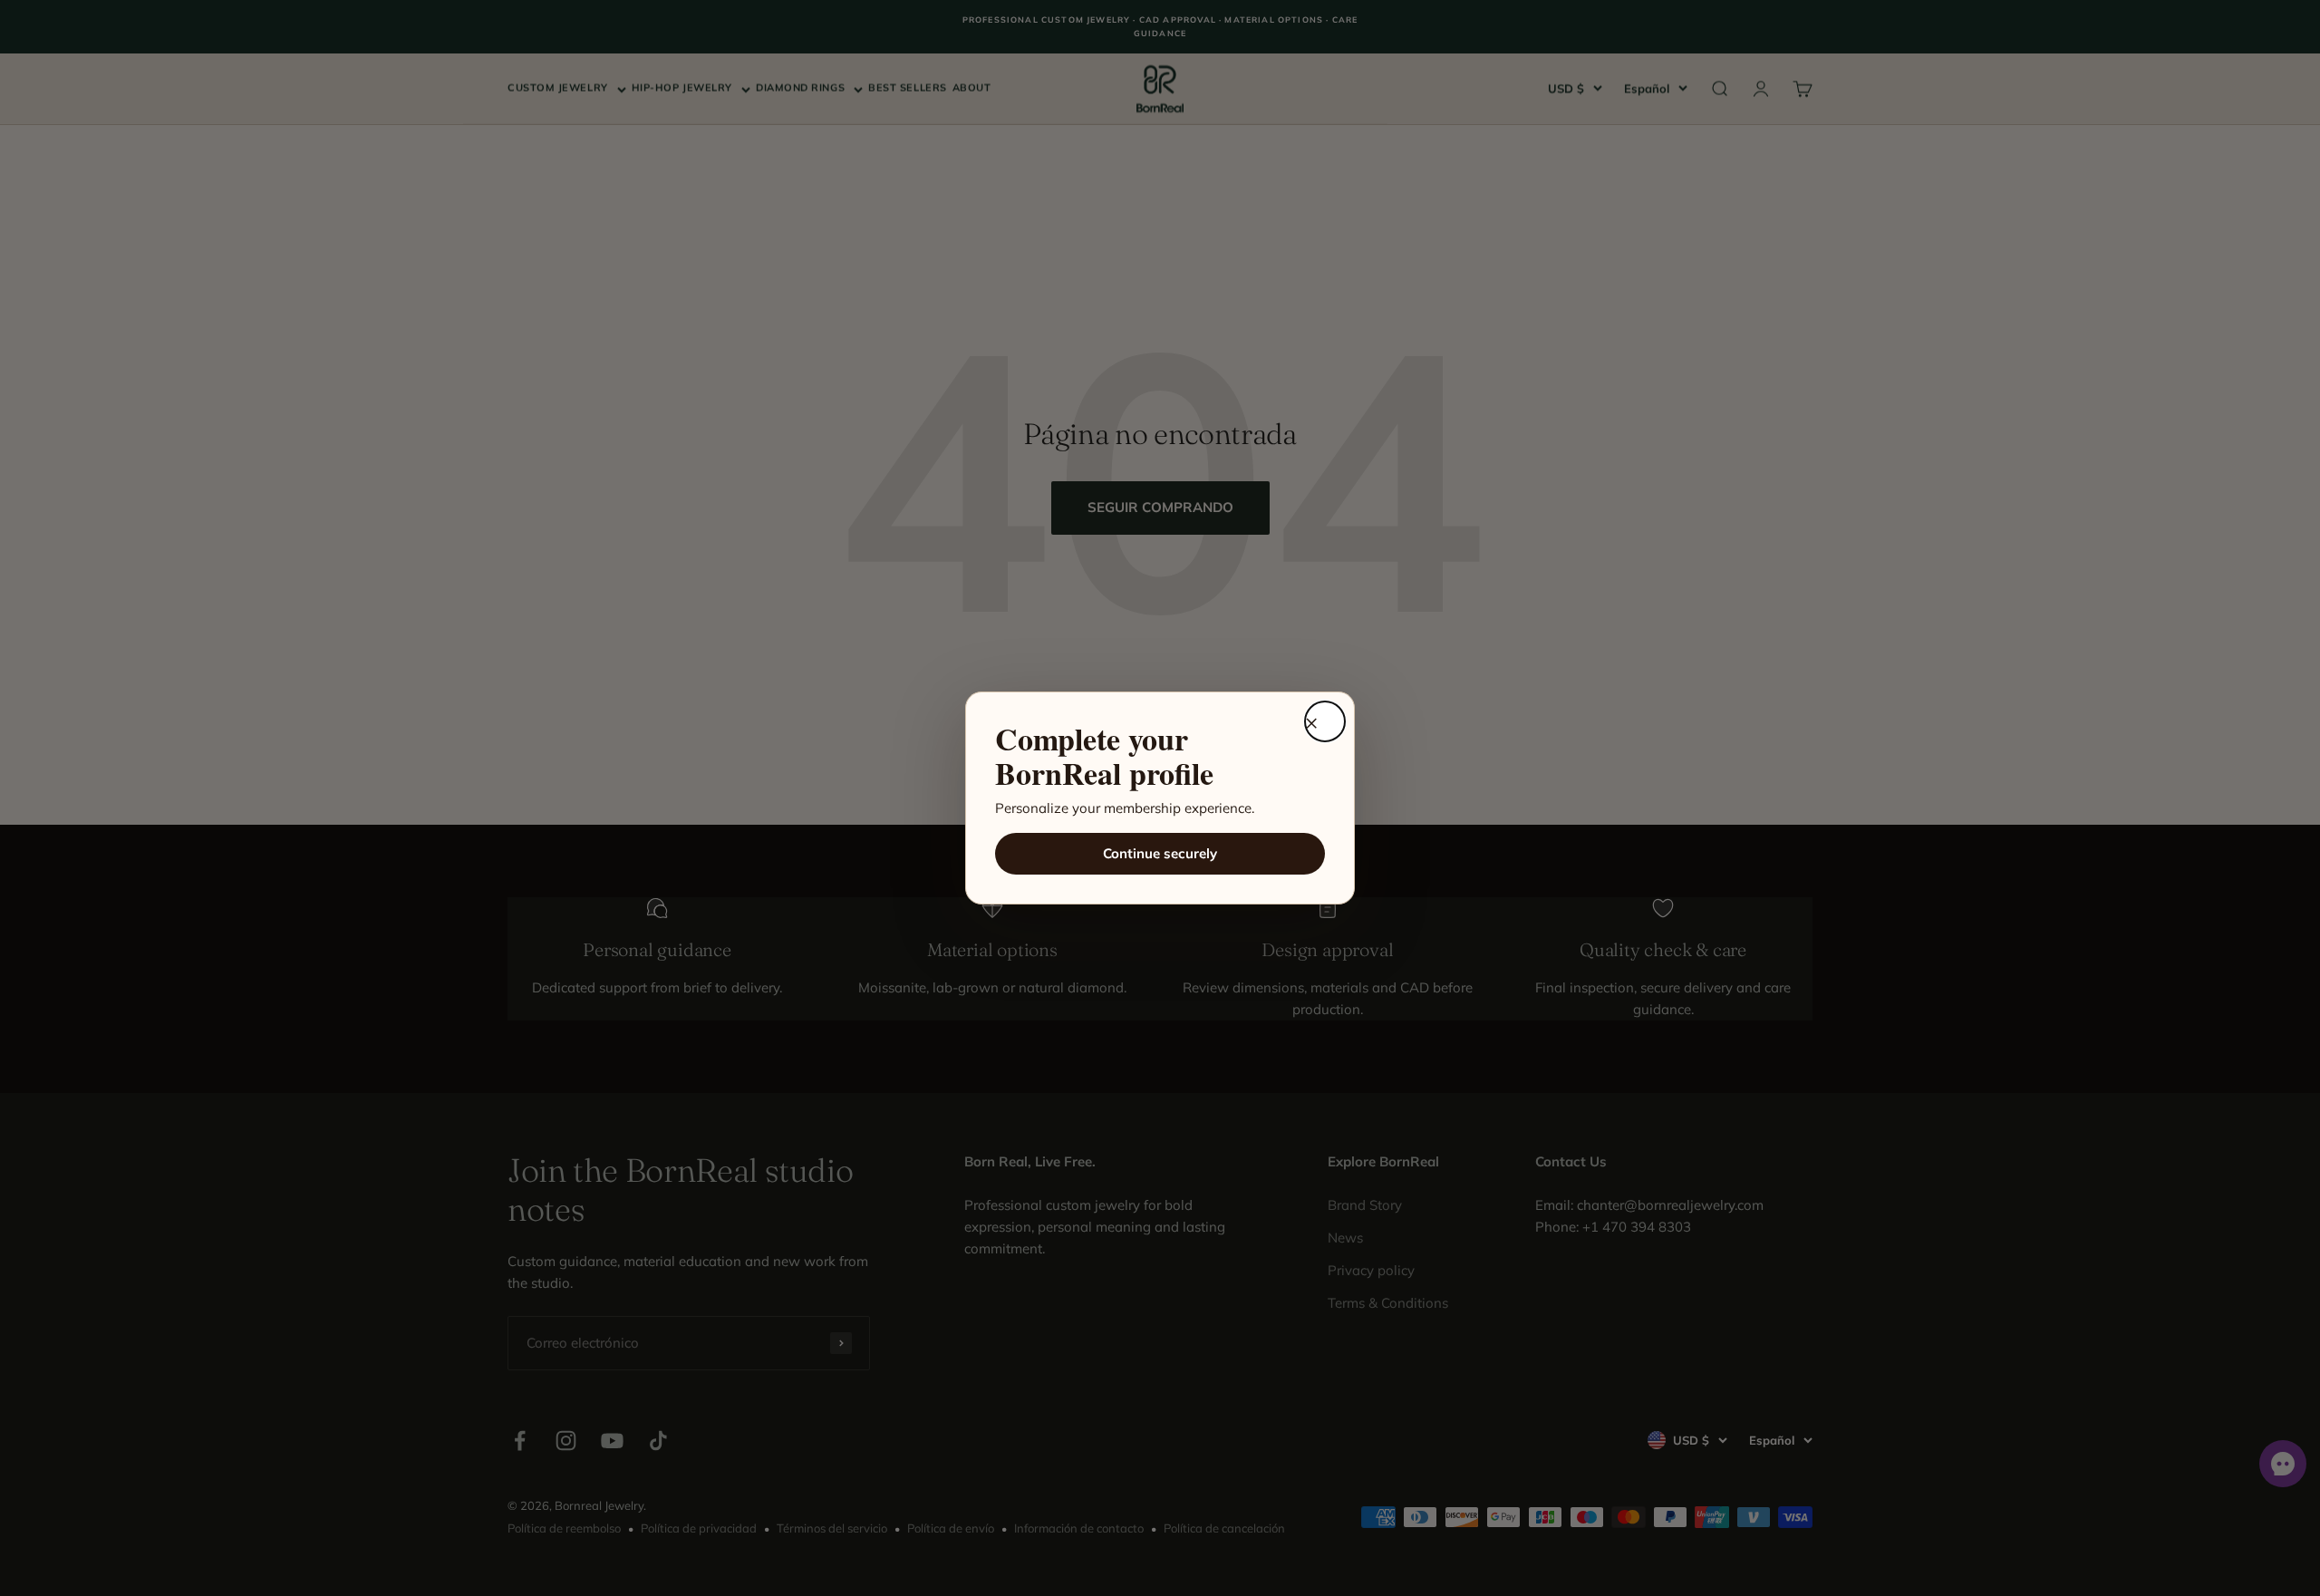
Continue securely (1160, 853)
